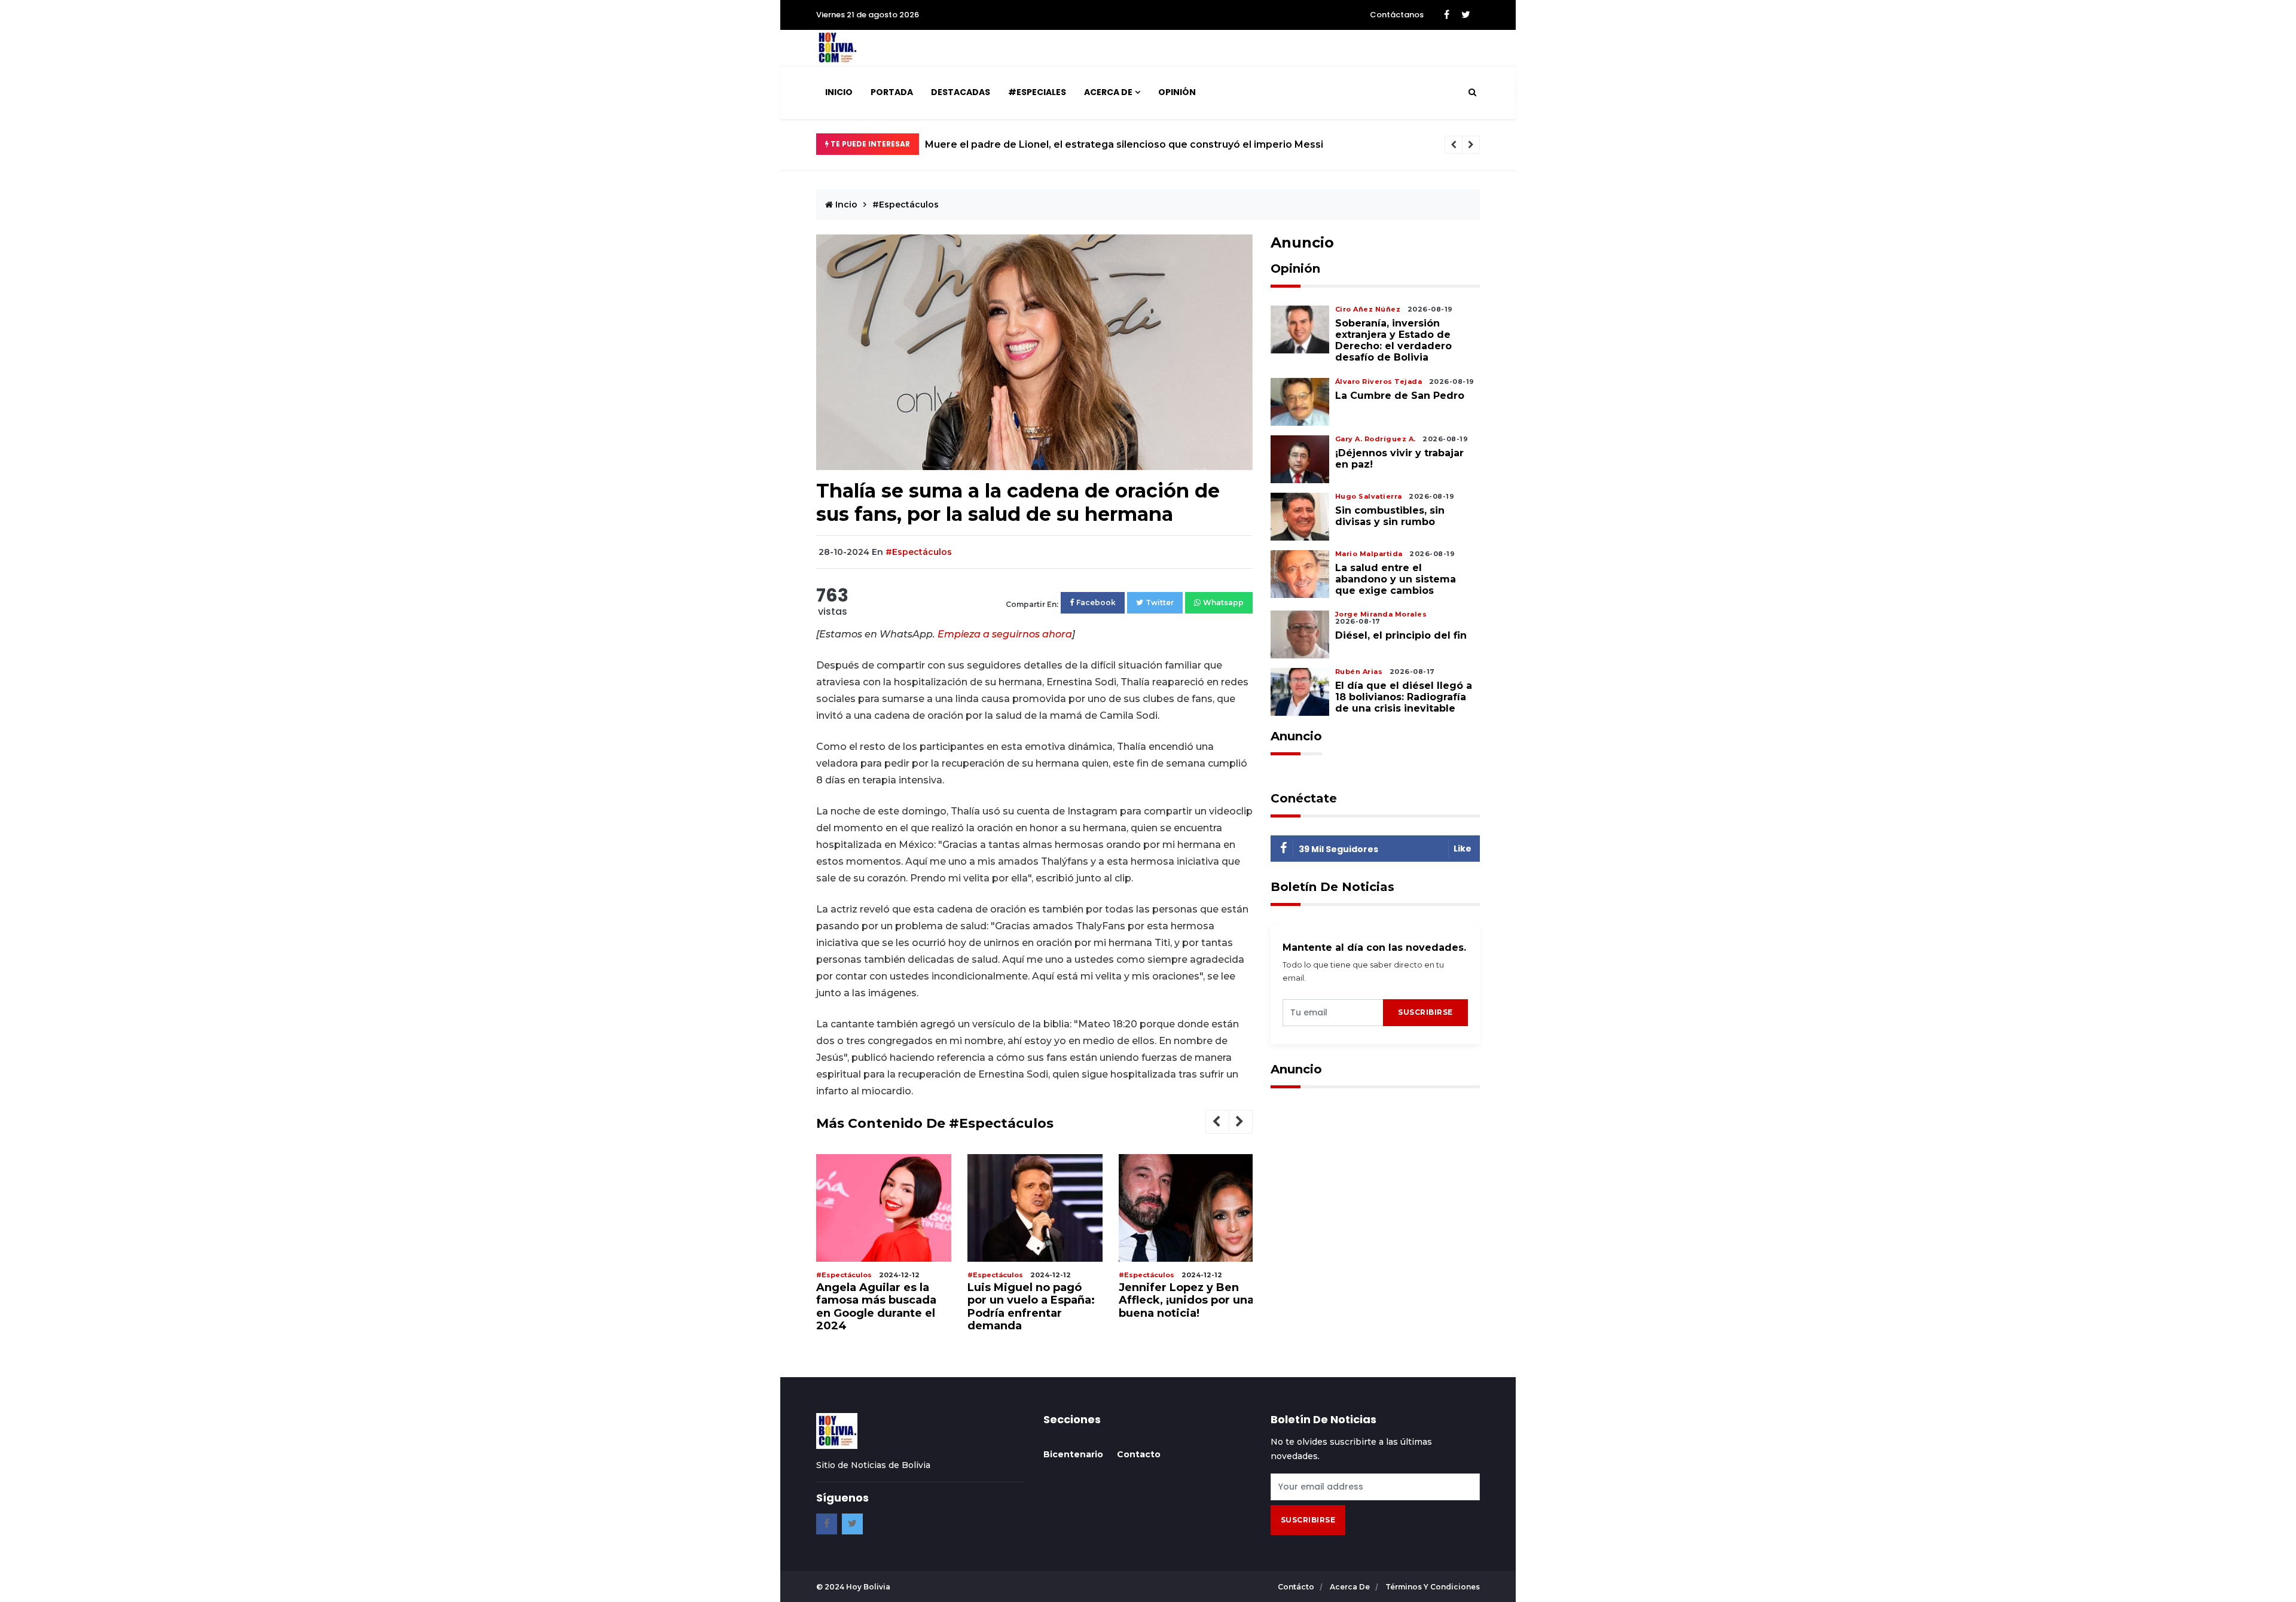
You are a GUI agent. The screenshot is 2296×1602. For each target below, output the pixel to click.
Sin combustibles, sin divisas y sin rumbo (1390, 516)
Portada (892, 92)
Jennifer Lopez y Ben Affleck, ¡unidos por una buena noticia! (1186, 1300)
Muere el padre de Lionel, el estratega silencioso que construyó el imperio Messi (1124, 144)
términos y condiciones (1433, 1587)
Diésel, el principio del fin (1401, 635)
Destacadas (961, 92)
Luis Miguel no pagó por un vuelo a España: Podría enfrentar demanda (1031, 1307)
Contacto (1139, 1454)
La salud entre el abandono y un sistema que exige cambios (1396, 579)
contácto (1297, 1587)
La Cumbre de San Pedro (1401, 396)
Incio (845, 205)
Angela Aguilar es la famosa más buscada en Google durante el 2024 (876, 1307)
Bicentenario (1073, 1454)
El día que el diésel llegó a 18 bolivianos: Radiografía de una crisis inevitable (1404, 697)
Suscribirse (1425, 1012)
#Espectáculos (906, 205)
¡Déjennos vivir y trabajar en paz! (1399, 459)
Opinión (1177, 92)
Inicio (839, 92)
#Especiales (1037, 92)
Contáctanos (1397, 15)
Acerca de (1108, 92)
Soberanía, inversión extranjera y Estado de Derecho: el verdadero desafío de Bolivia (1393, 341)
